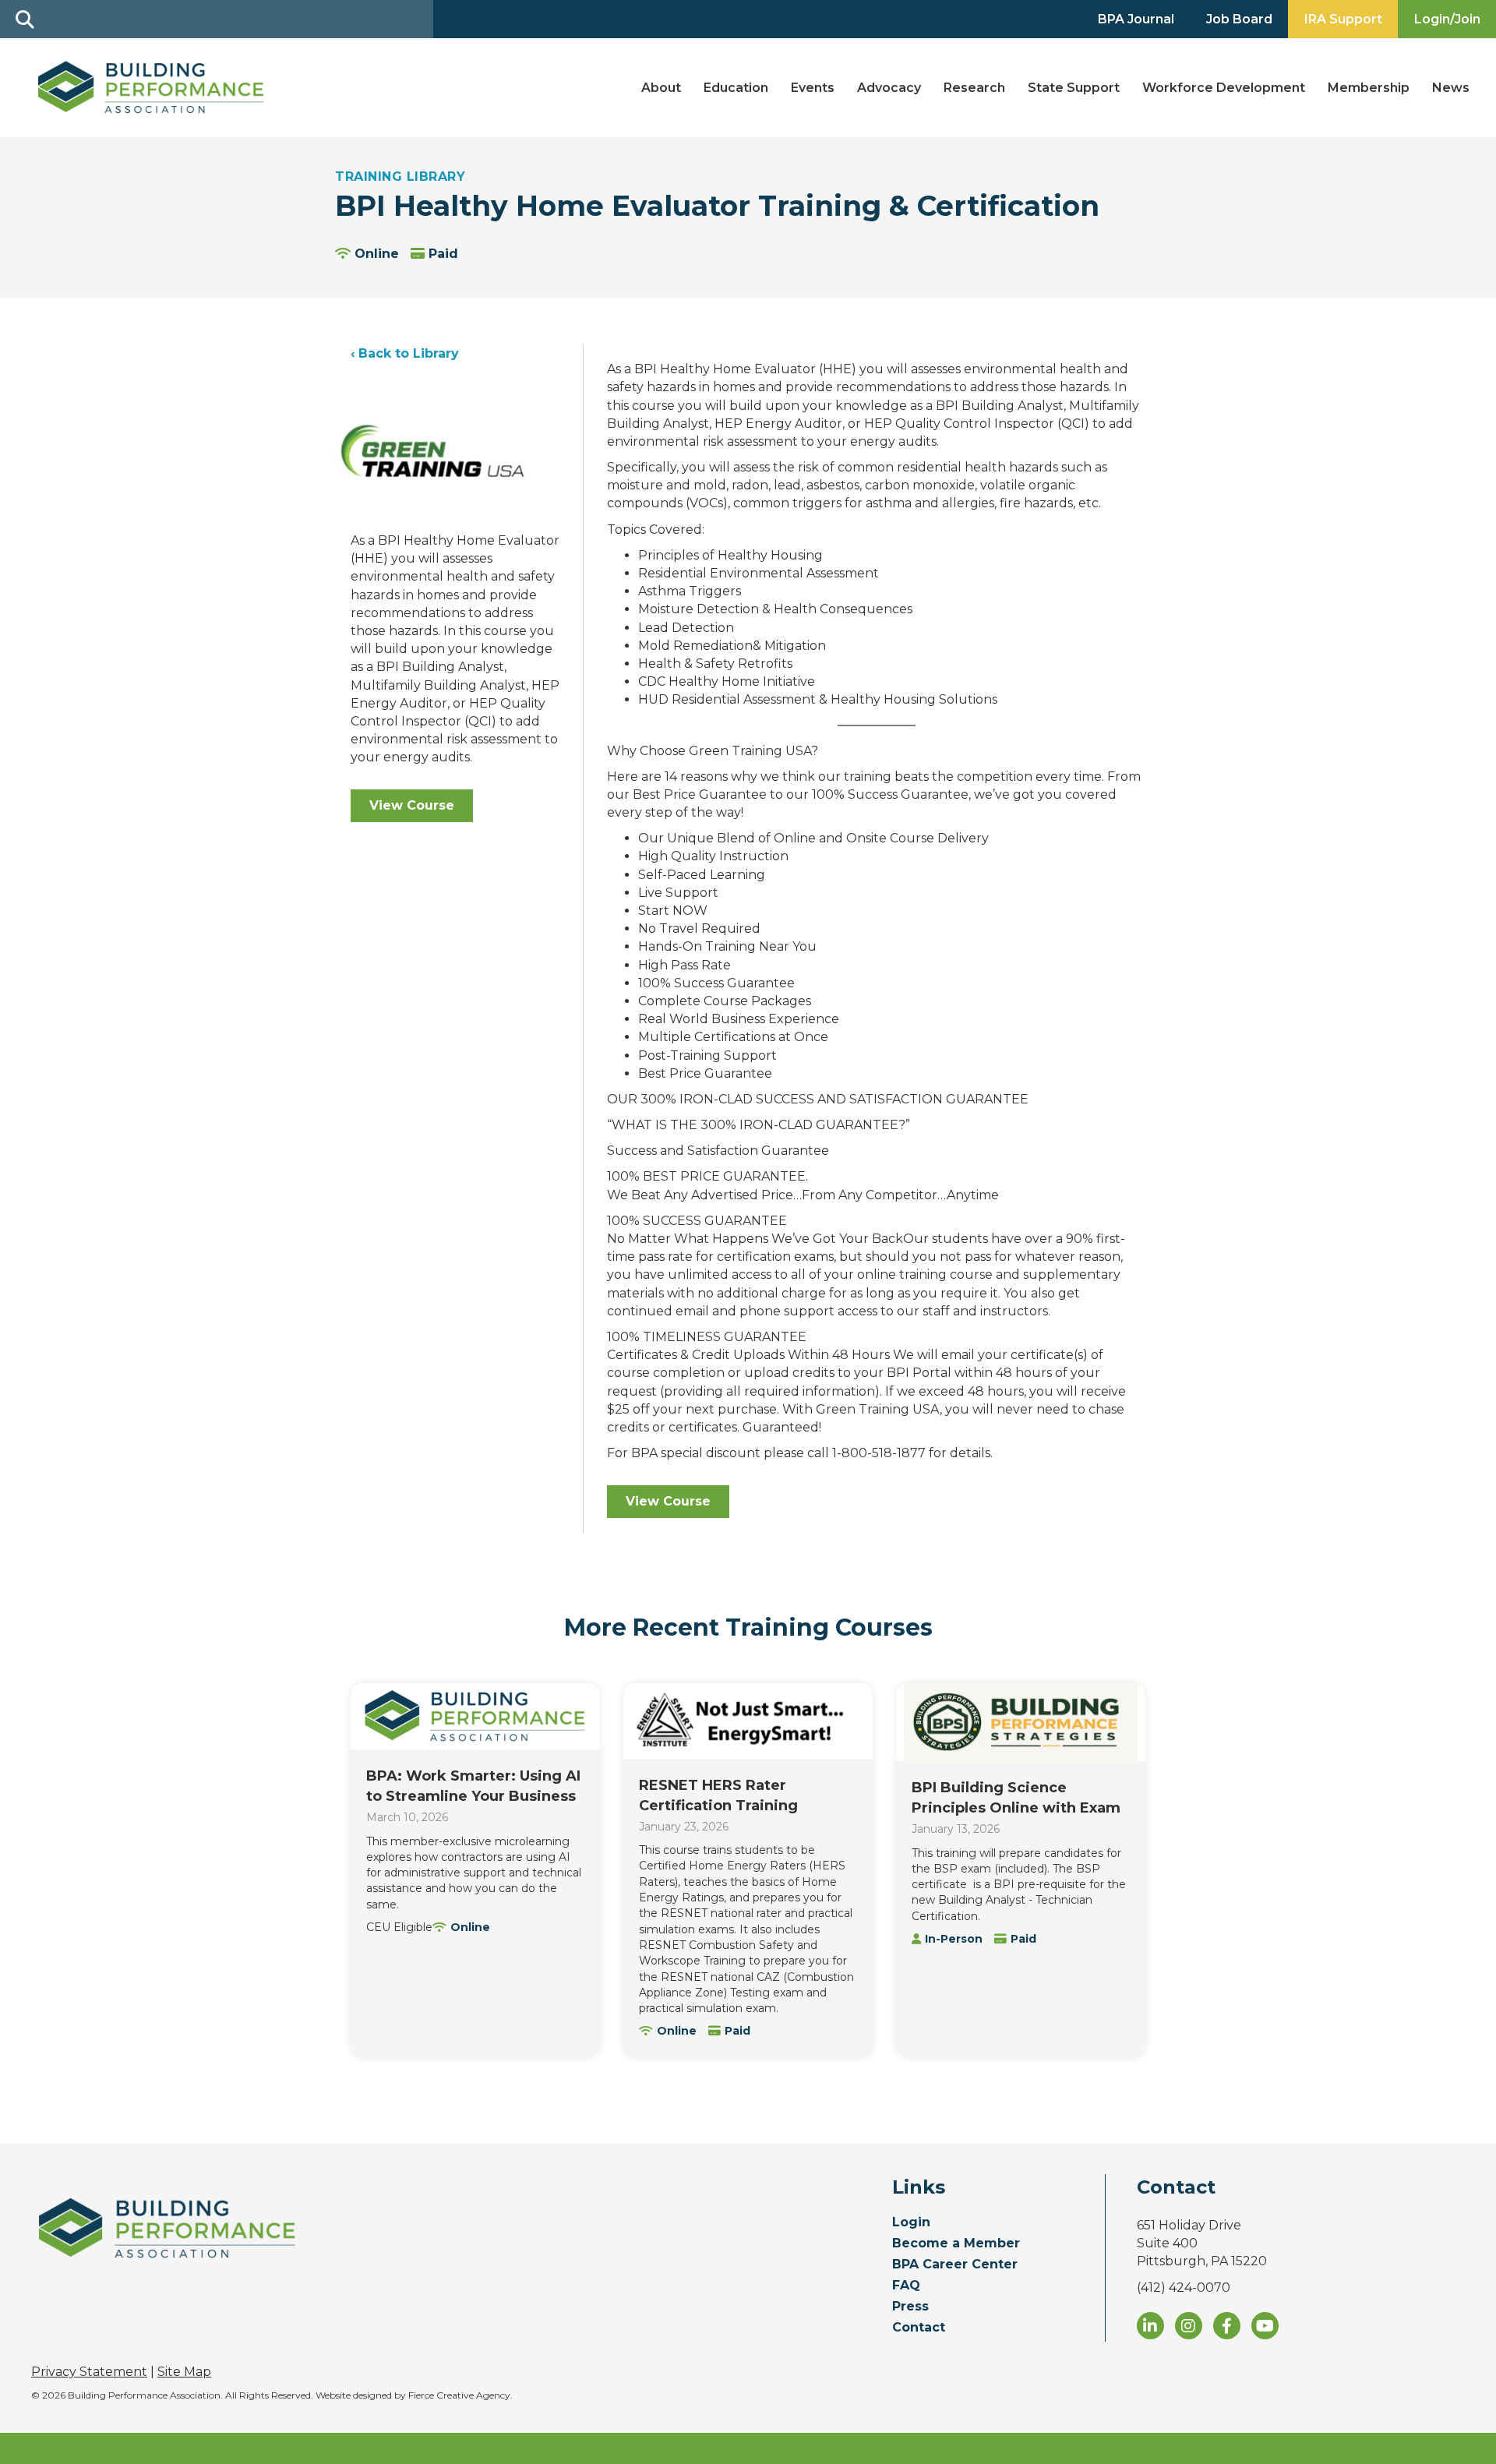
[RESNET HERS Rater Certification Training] (748, 1721)
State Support (1074, 88)
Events (813, 88)
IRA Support (1343, 19)
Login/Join (1447, 19)
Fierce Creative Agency (459, 2395)
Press (910, 2307)
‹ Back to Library (405, 353)
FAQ (906, 2286)
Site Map (184, 2372)
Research (974, 88)
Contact (919, 2328)
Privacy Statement (89, 2372)
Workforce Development (1224, 88)
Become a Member (956, 2244)
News (1451, 88)
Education (736, 88)
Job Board (1239, 19)
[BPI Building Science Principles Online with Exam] (1021, 1722)
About (661, 88)
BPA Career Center (955, 2265)
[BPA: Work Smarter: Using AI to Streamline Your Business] (475, 1716)
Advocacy (889, 88)
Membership (1369, 88)
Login (911, 2223)
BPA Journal (1136, 19)
